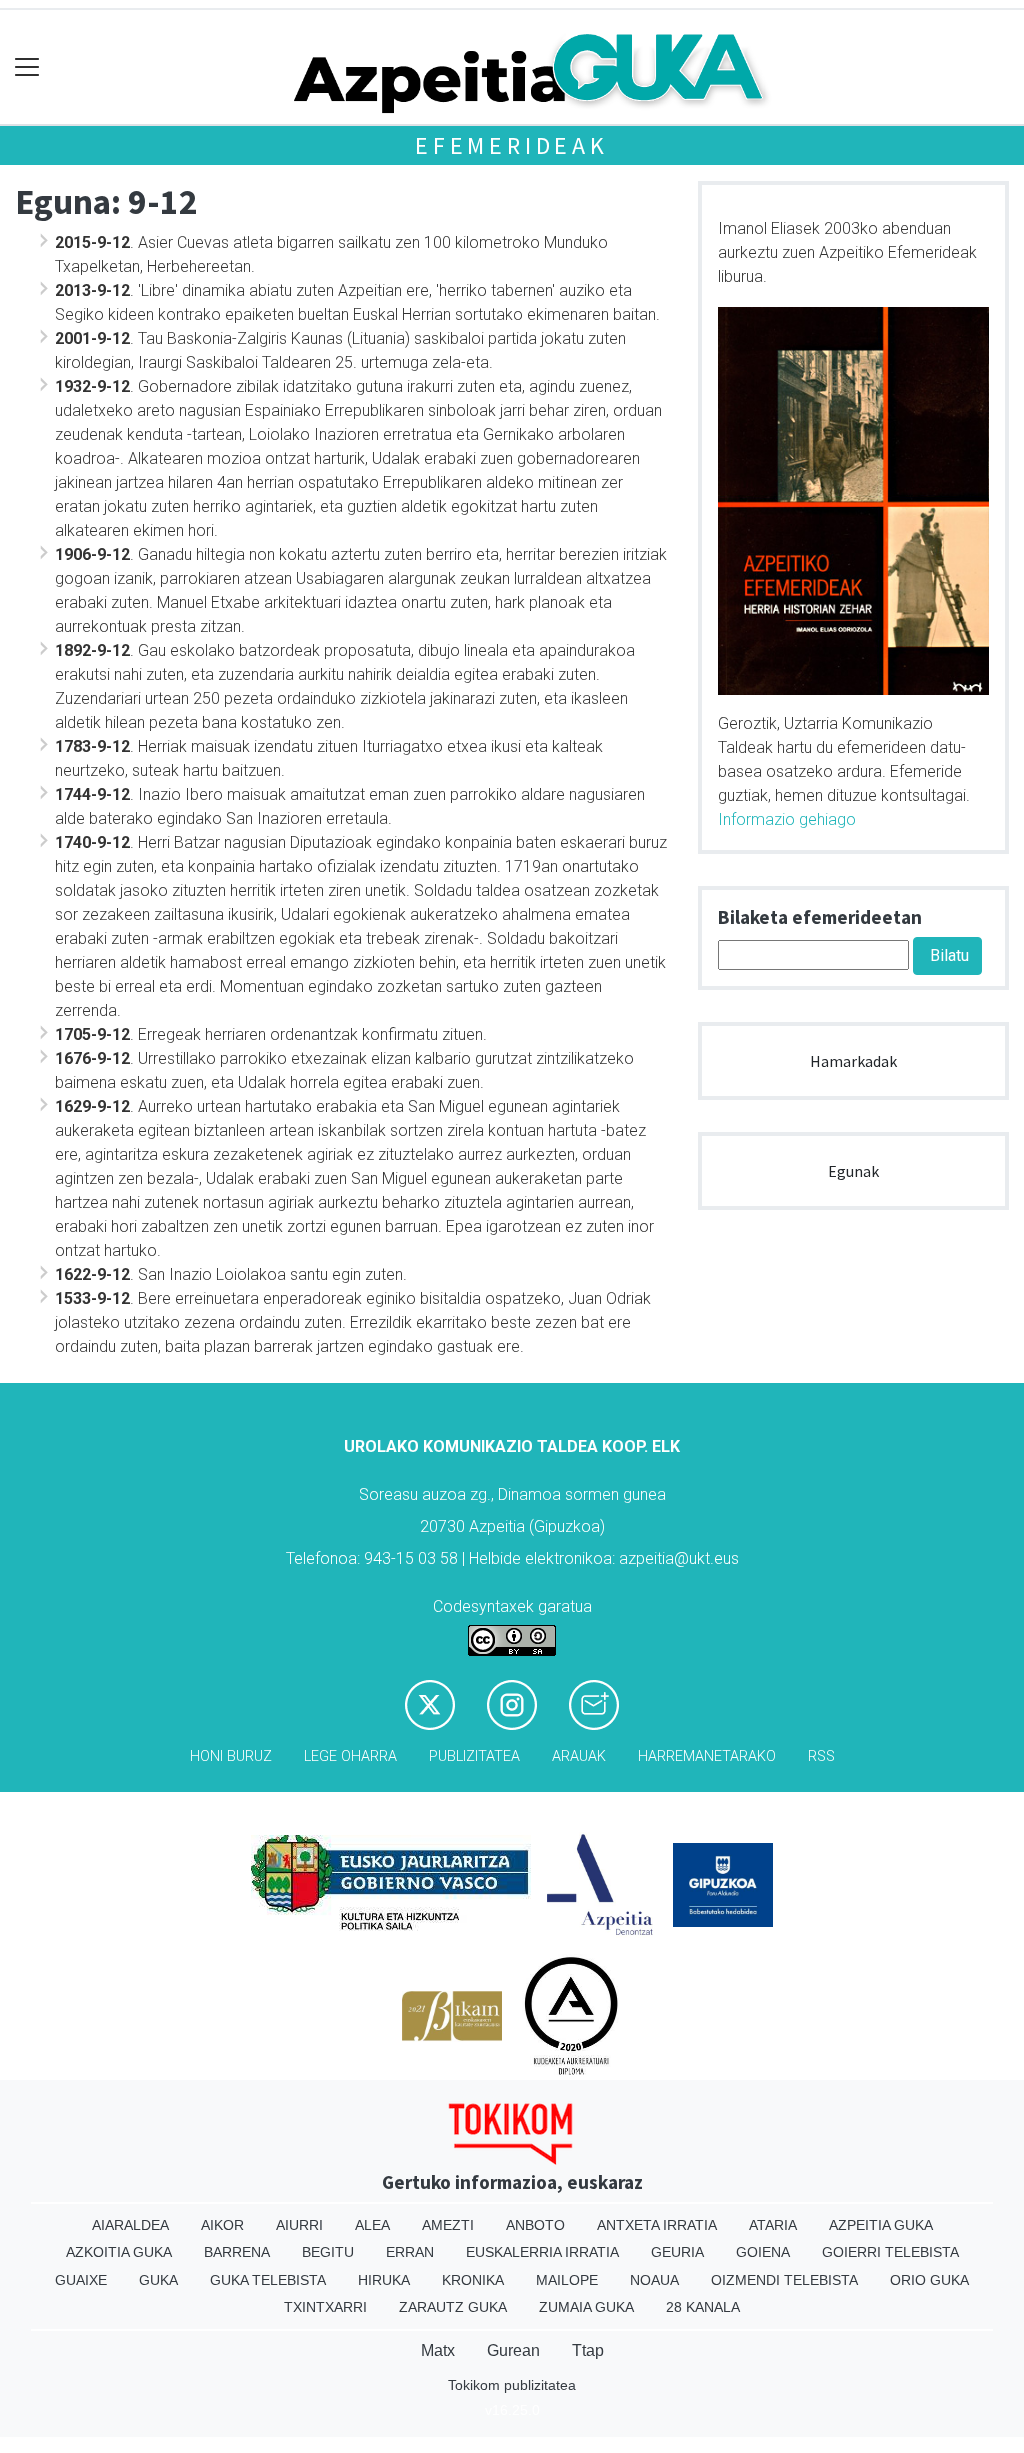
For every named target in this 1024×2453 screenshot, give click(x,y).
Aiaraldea (130, 2225)
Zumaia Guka (586, 2307)
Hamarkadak (853, 1061)
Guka (158, 2280)
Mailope (567, 2280)
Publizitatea (474, 1756)
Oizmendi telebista (784, 2280)
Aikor (222, 2225)
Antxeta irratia (657, 2225)
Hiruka (384, 2280)
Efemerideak (512, 145)
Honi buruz (231, 1756)
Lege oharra (350, 1756)
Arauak (579, 1756)
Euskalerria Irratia (542, 2252)
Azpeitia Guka (881, 2225)
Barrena (237, 2252)
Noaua (654, 2280)
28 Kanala (703, 2307)
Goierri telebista (890, 2252)
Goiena (763, 2252)
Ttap (588, 2350)
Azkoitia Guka (119, 2252)
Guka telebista (268, 2280)
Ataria (773, 2225)
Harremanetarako (707, 1756)
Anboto (535, 2225)
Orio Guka (929, 2280)
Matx (438, 2350)
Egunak (853, 1171)
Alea (372, 2225)
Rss (821, 1756)
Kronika (473, 2280)
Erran (410, 2252)
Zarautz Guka (453, 2307)
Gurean (513, 2350)
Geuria (677, 2252)
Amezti (448, 2225)
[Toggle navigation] (27, 67)
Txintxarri (325, 2307)
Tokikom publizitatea (512, 2385)
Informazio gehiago (787, 819)
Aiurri (299, 2225)
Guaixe (81, 2280)
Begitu (328, 2252)
